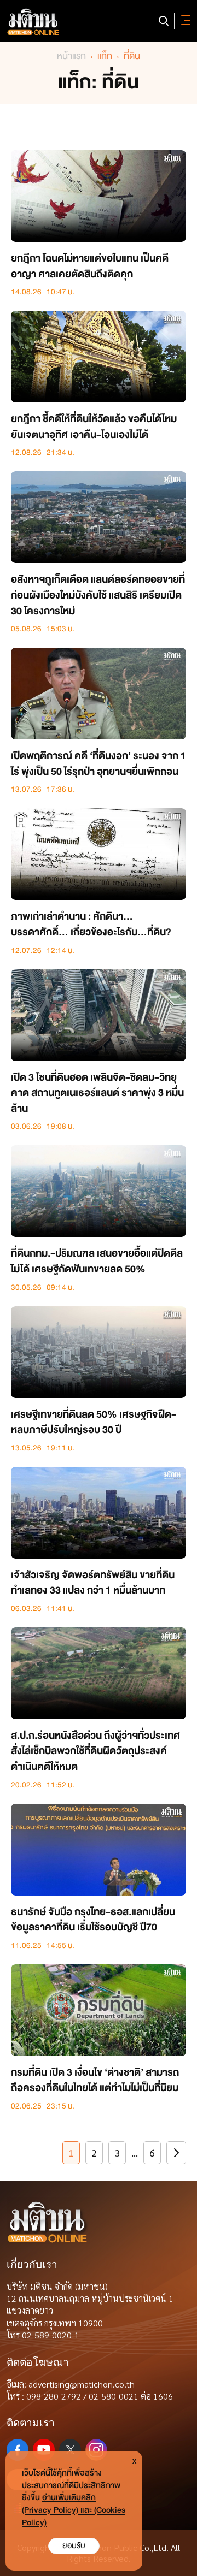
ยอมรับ (74, 2546)
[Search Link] (164, 21)
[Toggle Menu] (184, 21)
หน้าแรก (71, 56)
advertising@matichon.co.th (82, 2384)
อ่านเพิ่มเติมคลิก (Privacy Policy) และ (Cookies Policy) (74, 2510)
